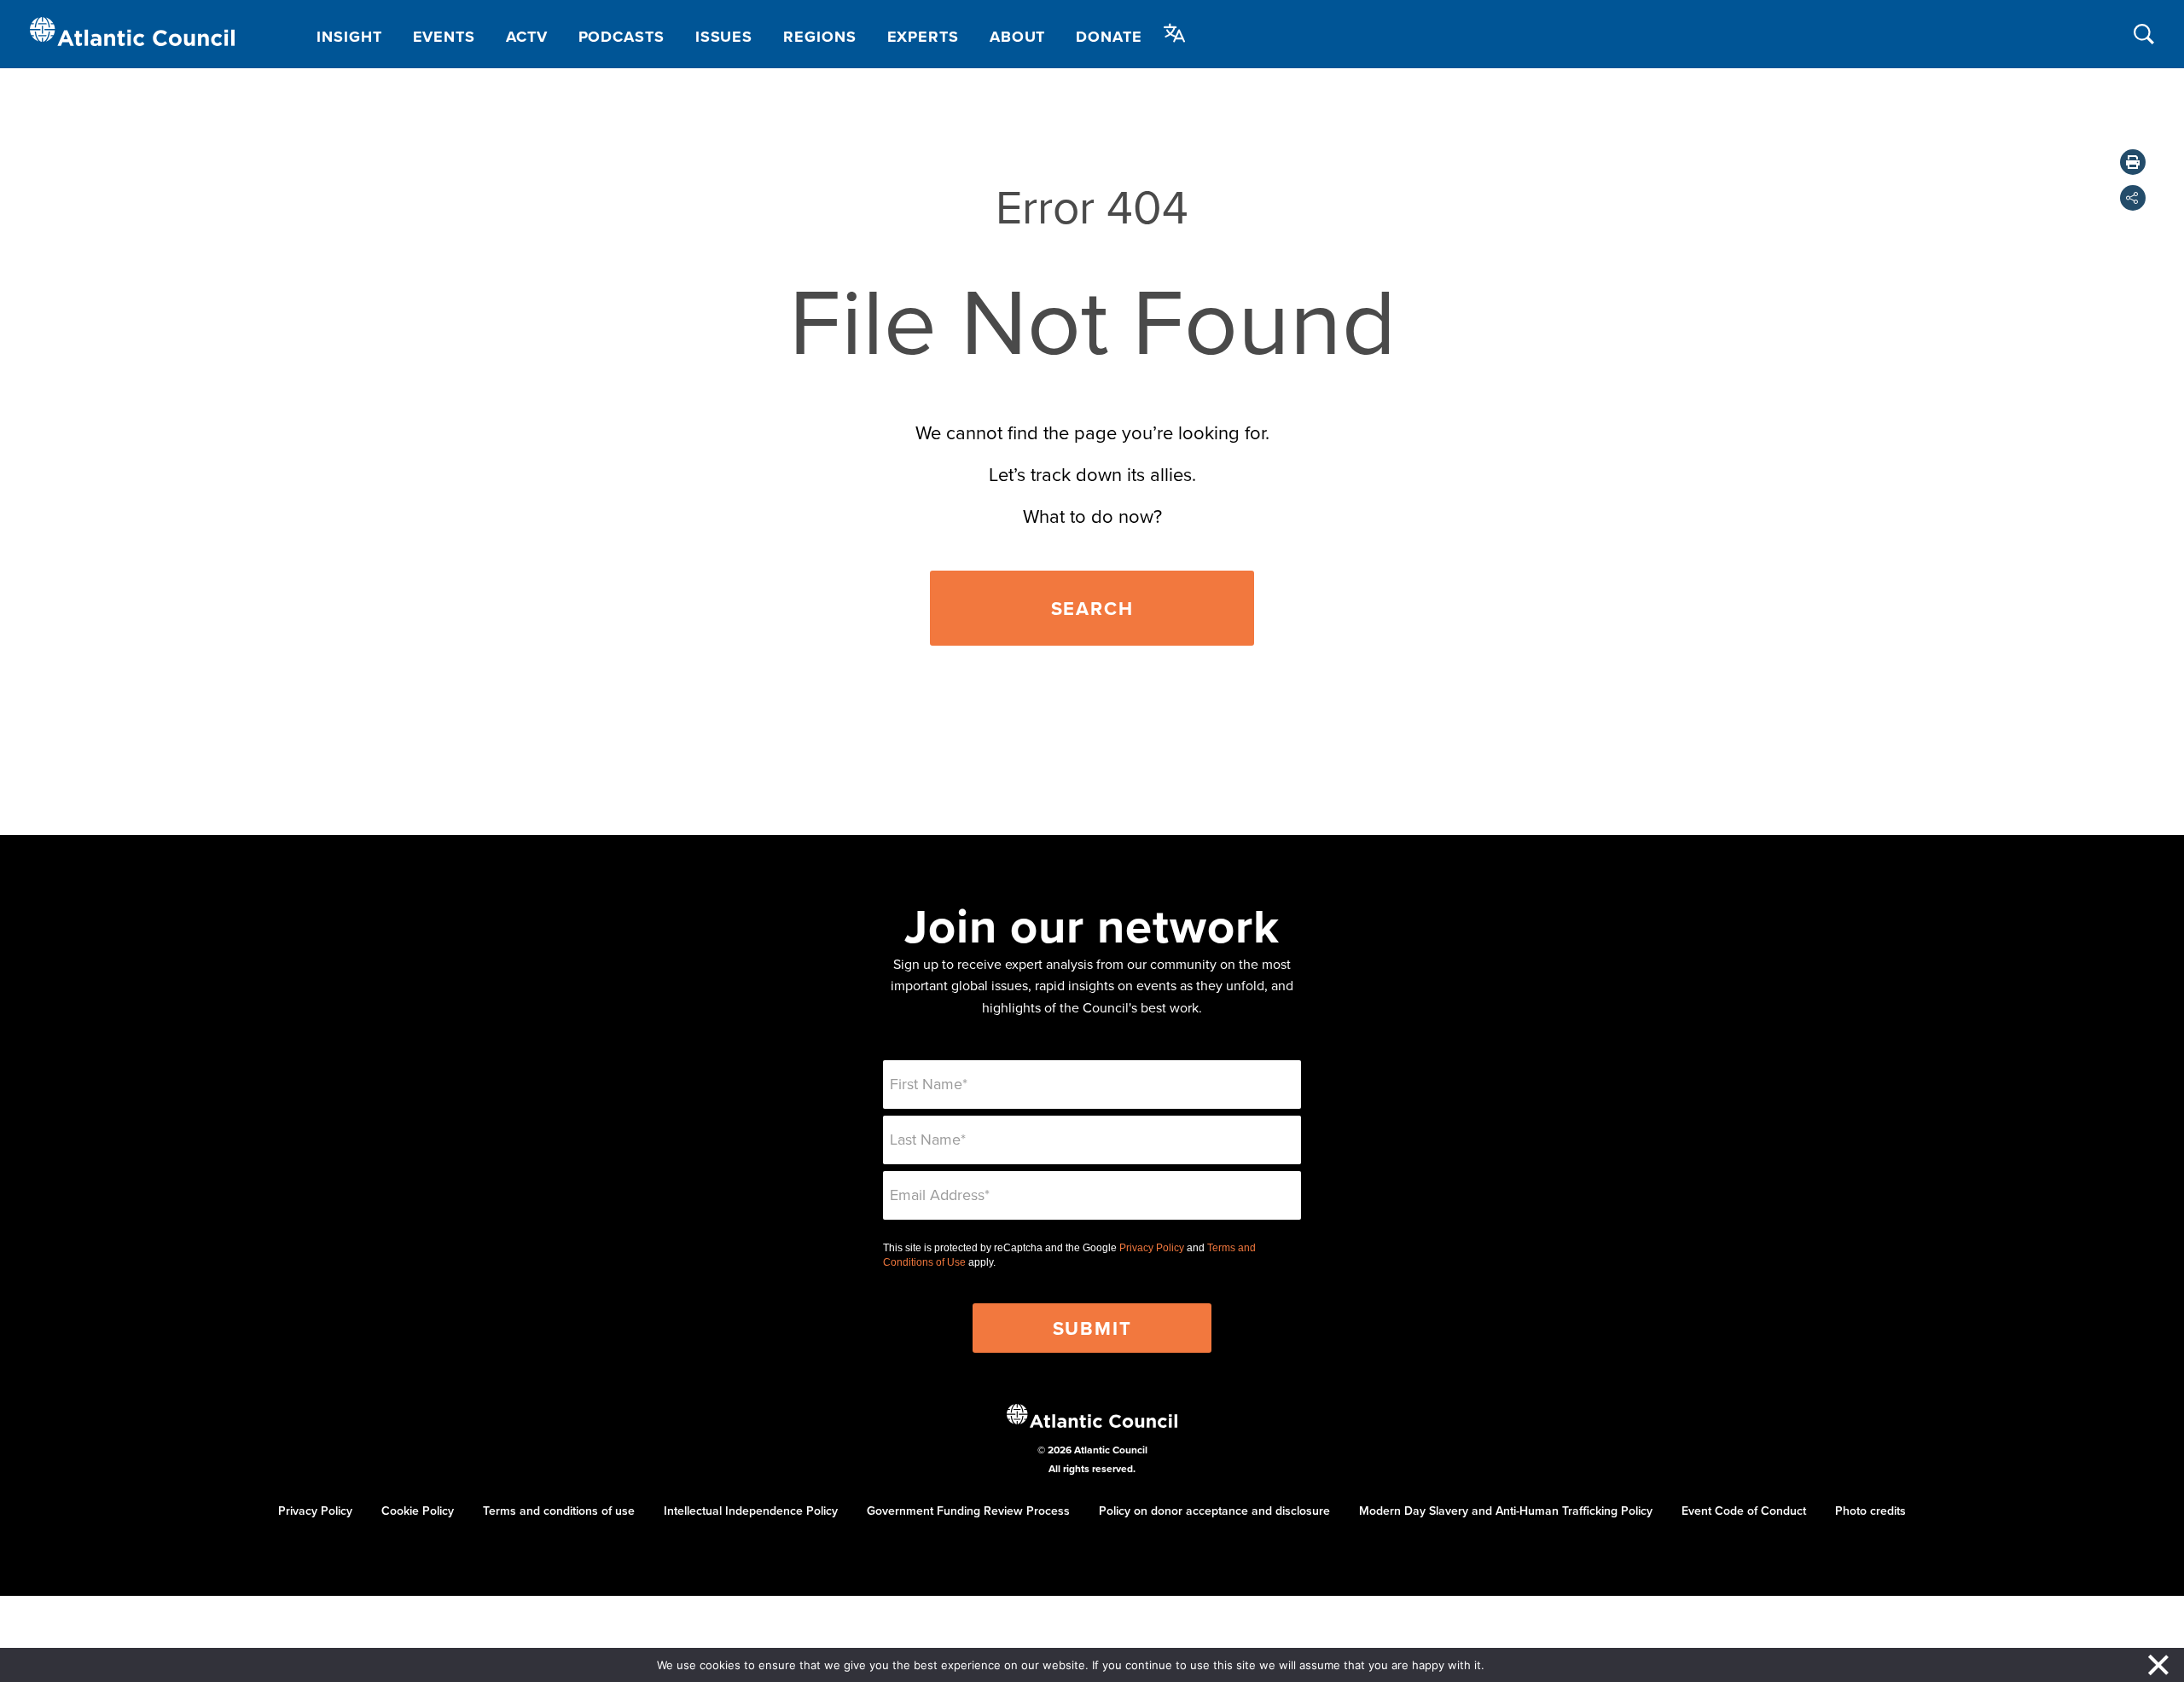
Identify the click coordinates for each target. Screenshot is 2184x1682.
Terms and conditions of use (559, 1511)
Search (1092, 608)
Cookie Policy (418, 1511)
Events (444, 37)
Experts (923, 37)
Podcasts (622, 37)
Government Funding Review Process (968, 1511)
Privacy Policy (1152, 1248)
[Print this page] (2133, 162)
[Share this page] (2133, 198)
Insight (349, 37)
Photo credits (1870, 1511)
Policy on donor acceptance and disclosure (1214, 1511)
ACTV (527, 37)
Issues (724, 37)
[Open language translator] (1175, 33)
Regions (819, 37)
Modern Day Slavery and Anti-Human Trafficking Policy (1506, 1511)
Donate (1109, 37)
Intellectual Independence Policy (751, 1511)
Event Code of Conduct (1744, 1511)
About (1018, 37)
